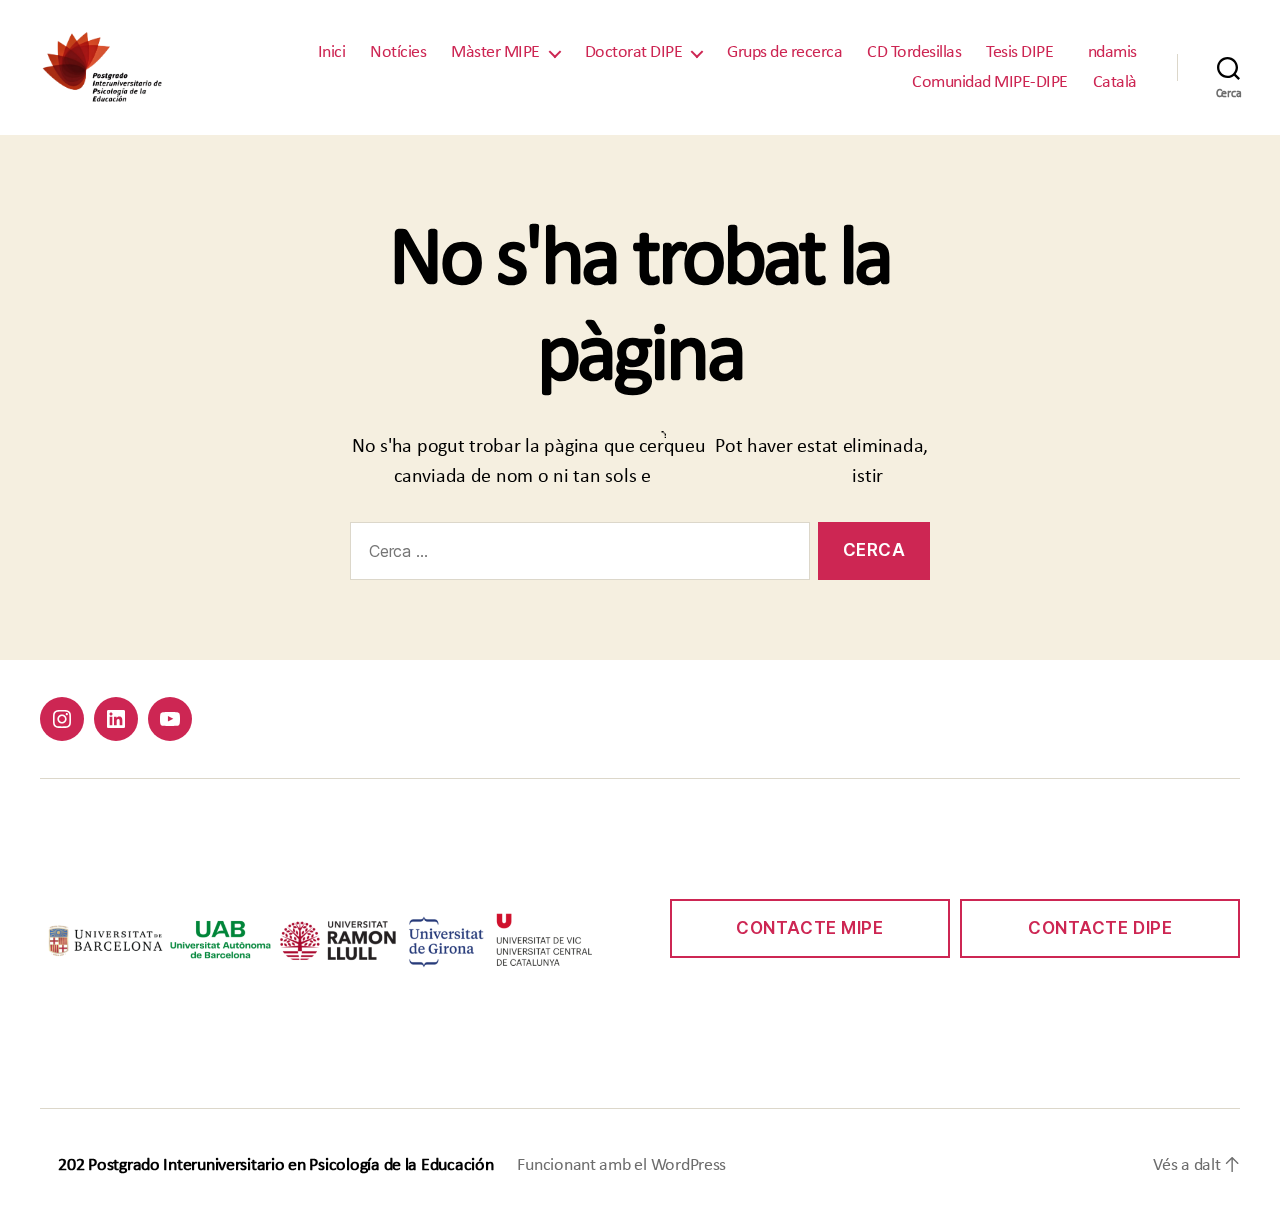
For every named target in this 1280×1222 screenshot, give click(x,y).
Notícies (398, 52)
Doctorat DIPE (634, 52)
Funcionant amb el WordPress (621, 1165)
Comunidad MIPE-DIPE (990, 82)
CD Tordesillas (914, 52)
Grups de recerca (784, 52)
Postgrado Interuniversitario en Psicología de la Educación (290, 1165)
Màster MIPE (495, 52)
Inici (332, 52)
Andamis (1107, 52)
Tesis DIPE (1019, 52)
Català (1115, 82)
